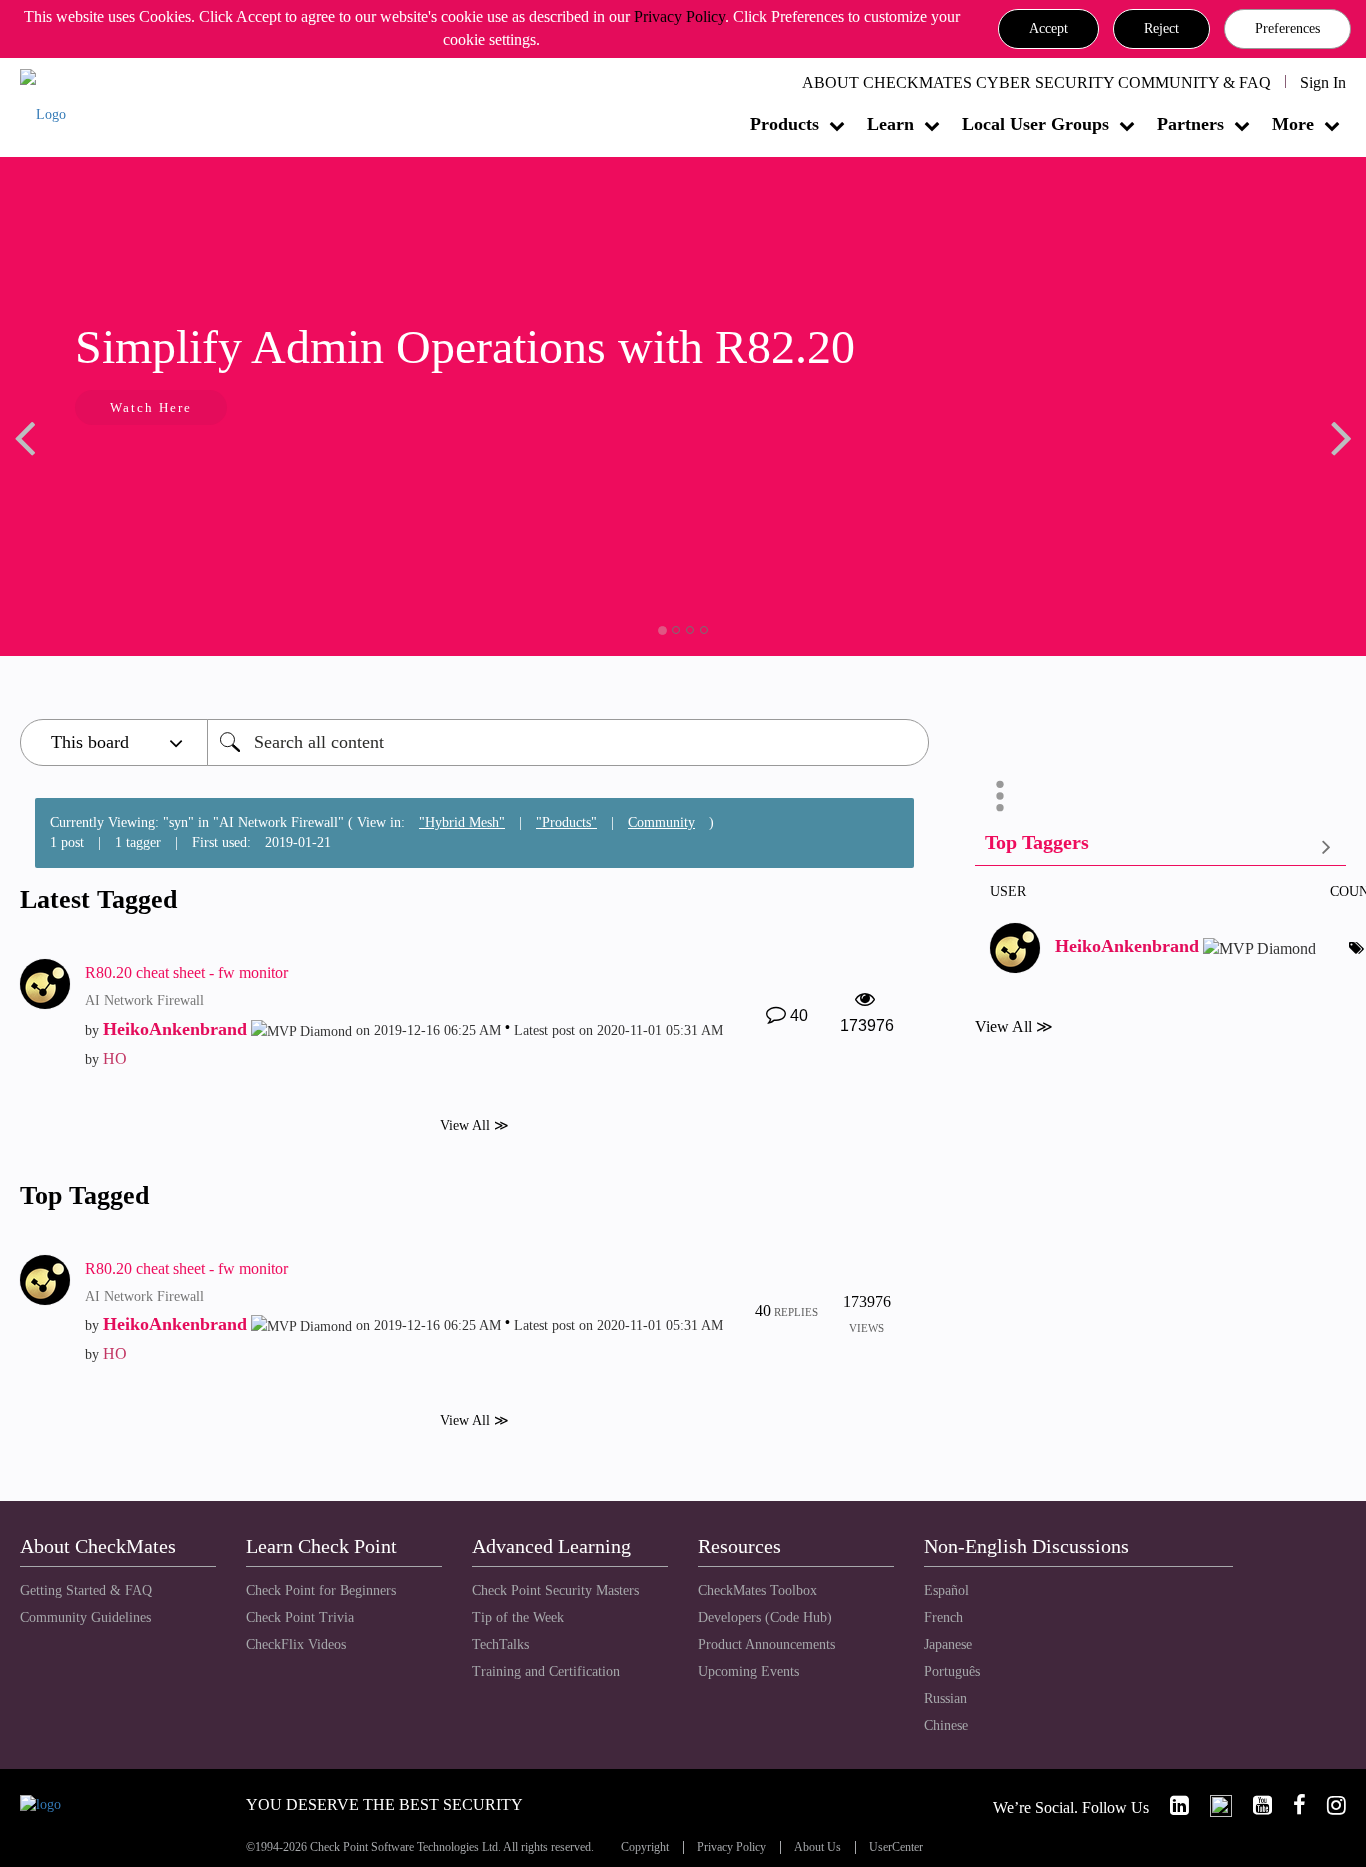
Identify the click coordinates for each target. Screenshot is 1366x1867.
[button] (1048, 29)
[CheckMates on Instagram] (1328, 1805)
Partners (1190, 124)
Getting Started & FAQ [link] (86, 1590)
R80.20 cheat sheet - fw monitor (186, 972)
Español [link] (946, 1590)
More (1293, 124)
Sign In (1323, 82)
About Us (817, 1847)
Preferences (1287, 28)
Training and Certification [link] (546, 1671)
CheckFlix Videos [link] (296, 1644)
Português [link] (952, 1671)
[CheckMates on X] (1212, 1805)
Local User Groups (1035, 124)
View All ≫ (474, 1124)
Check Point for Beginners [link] (321, 1590)
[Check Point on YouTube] (1254, 1805)
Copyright (645, 1847)
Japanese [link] (948, 1644)
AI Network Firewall (144, 1000)
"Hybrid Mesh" (462, 822)
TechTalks (500, 1644)
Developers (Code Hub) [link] (765, 1617)
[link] (1171, 1805)
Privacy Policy (679, 16)
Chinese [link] (946, 1725)
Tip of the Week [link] (518, 1617)
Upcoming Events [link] (748, 1671)
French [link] (943, 1617)
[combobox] (568, 742)
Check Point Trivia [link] (300, 1617)
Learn (890, 124)
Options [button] (1000, 796)
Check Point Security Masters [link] (555, 1590)
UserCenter (896, 1847)
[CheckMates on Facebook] (1291, 1805)
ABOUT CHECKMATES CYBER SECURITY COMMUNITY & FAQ (1036, 82)
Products (784, 124)
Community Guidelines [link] (85, 1617)
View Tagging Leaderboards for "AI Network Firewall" (1160, 846)
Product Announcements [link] (766, 1644)
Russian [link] (945, 1698)
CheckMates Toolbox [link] (757, 1590)
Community (661, 822)
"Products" (566, 822)
